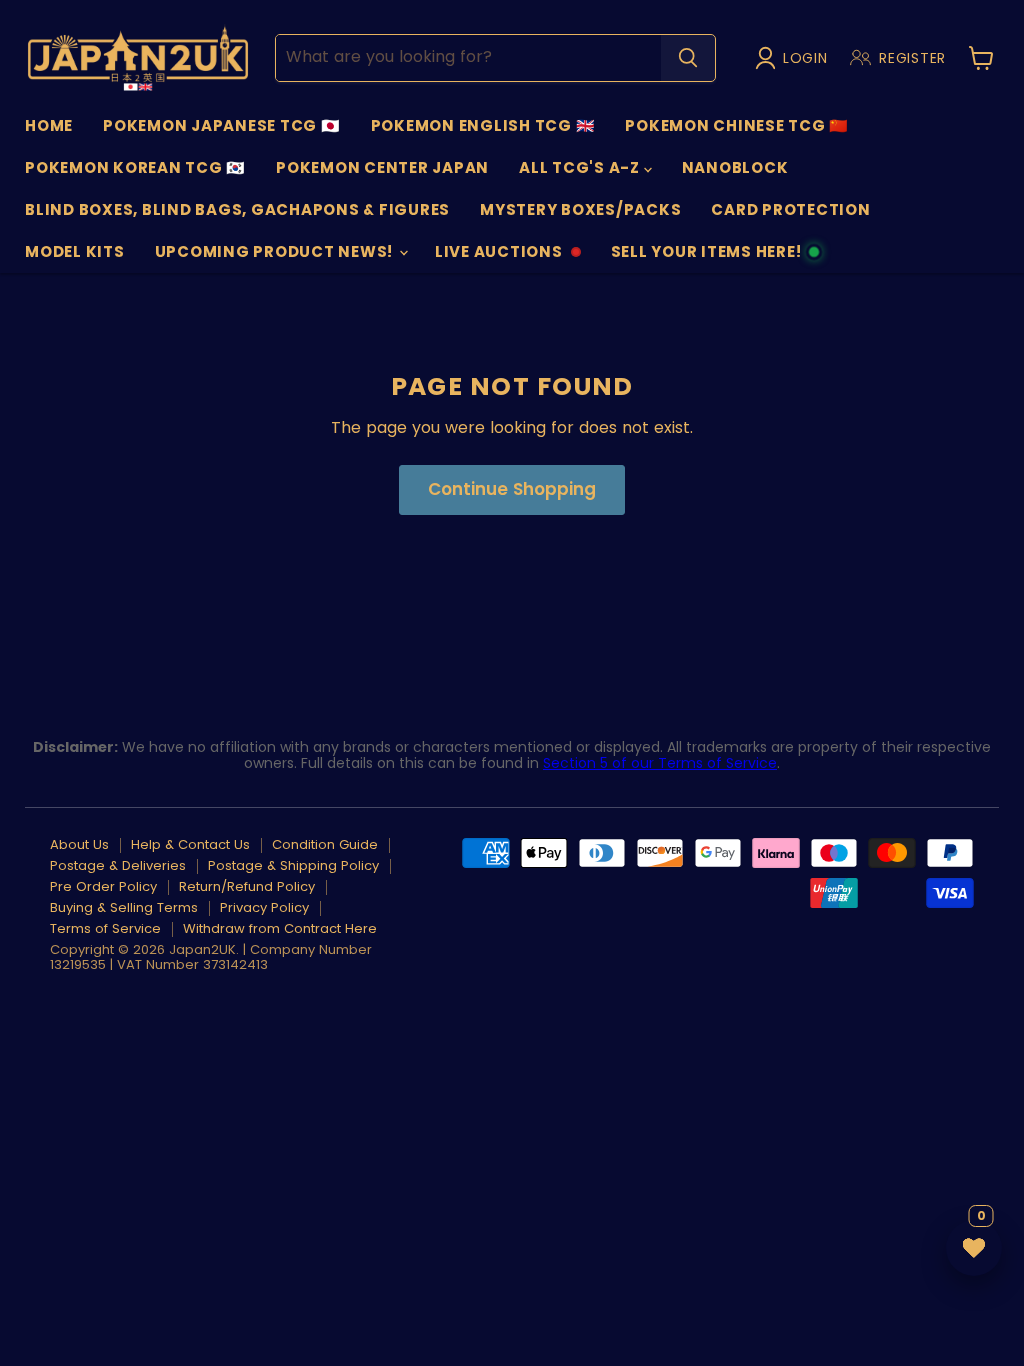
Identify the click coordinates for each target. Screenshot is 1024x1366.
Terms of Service (105, 928)
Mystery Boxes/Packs (580, 209)
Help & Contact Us (190, 844)
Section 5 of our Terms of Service (660, 763)
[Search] (688, 58)
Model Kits (75, 251)
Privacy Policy (264, 907)
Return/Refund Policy (247, 886)
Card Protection (790, 209)
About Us (79, 844)
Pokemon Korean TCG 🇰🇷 (135, 167)
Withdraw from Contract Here (280, 928)
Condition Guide (325, 844)
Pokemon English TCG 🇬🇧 (483, 125)
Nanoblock (735, 167)
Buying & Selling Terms (124, 907)
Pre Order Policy (103, 886)
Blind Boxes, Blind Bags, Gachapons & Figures (237, 209)
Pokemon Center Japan (382, 167)
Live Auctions (498, 257)
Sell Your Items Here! (706, 257)
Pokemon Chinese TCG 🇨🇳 (737, 125)
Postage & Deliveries (118, 865)
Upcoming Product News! (276, 251)
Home (49, 125)
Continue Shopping (512, 489)
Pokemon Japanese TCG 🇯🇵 (222, 125)
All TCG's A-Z (581, 167)
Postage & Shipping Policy (293, 865)
